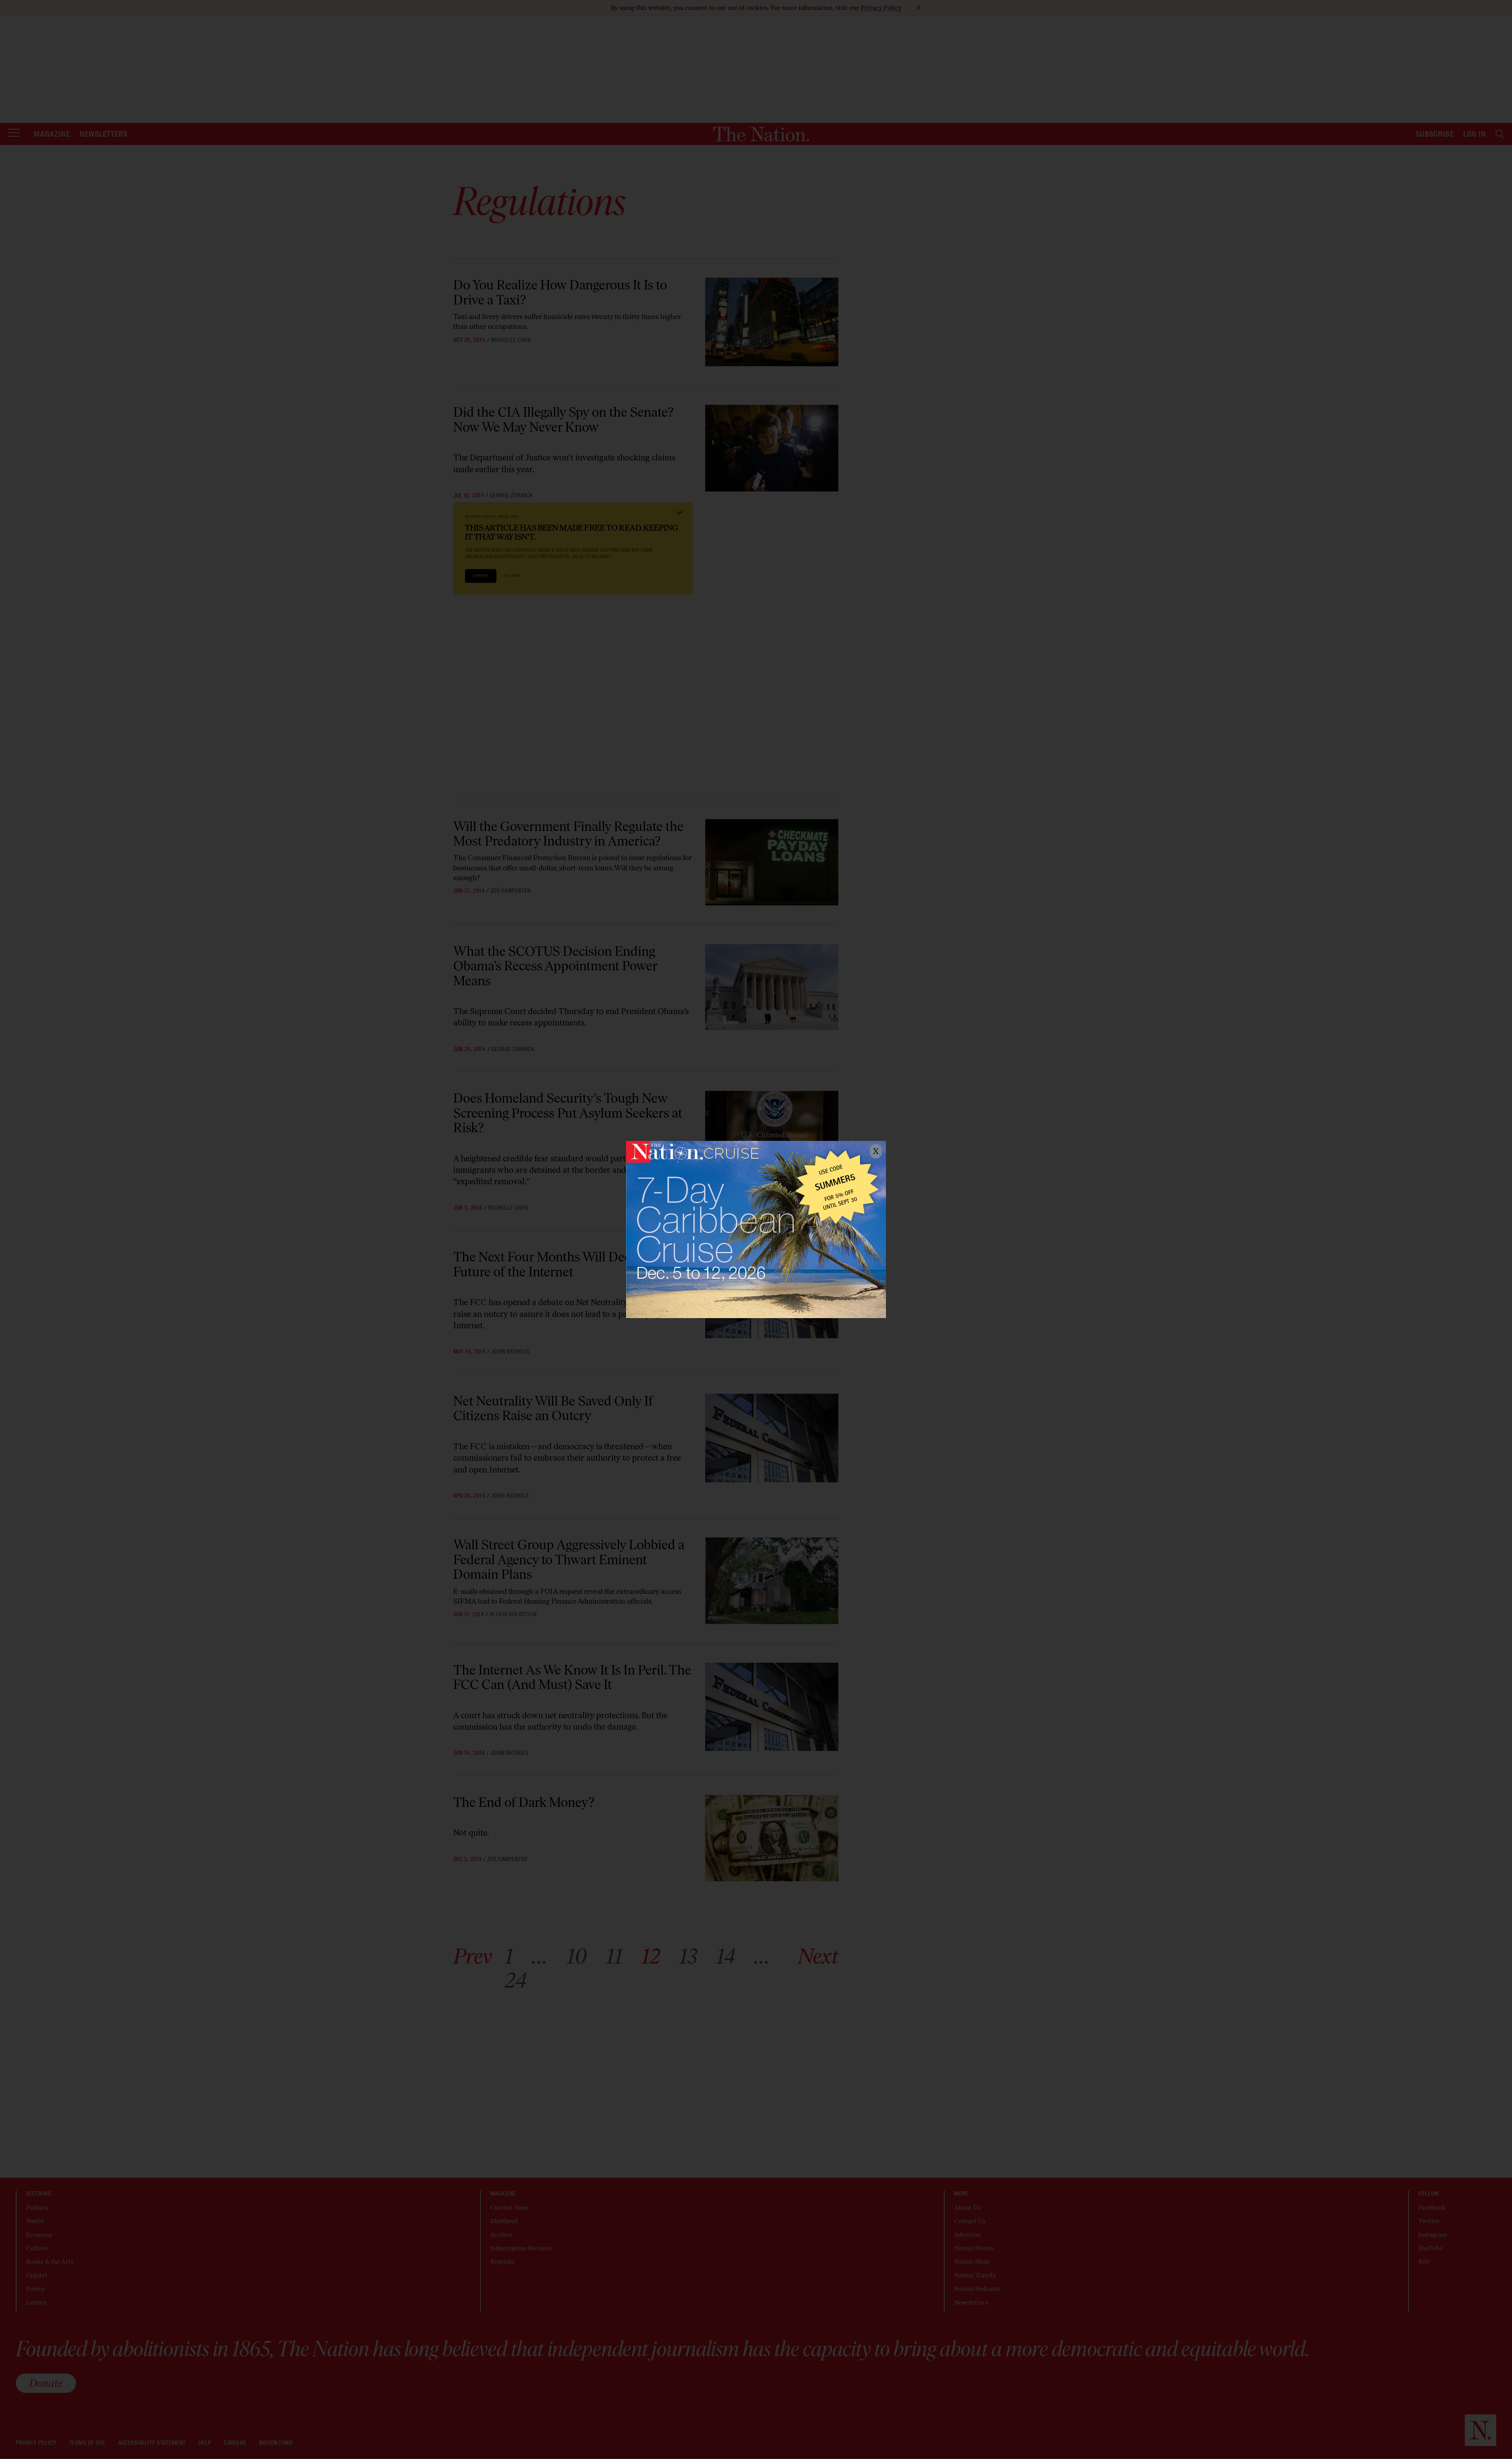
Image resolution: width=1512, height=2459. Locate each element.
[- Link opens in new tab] (756, 1229)
